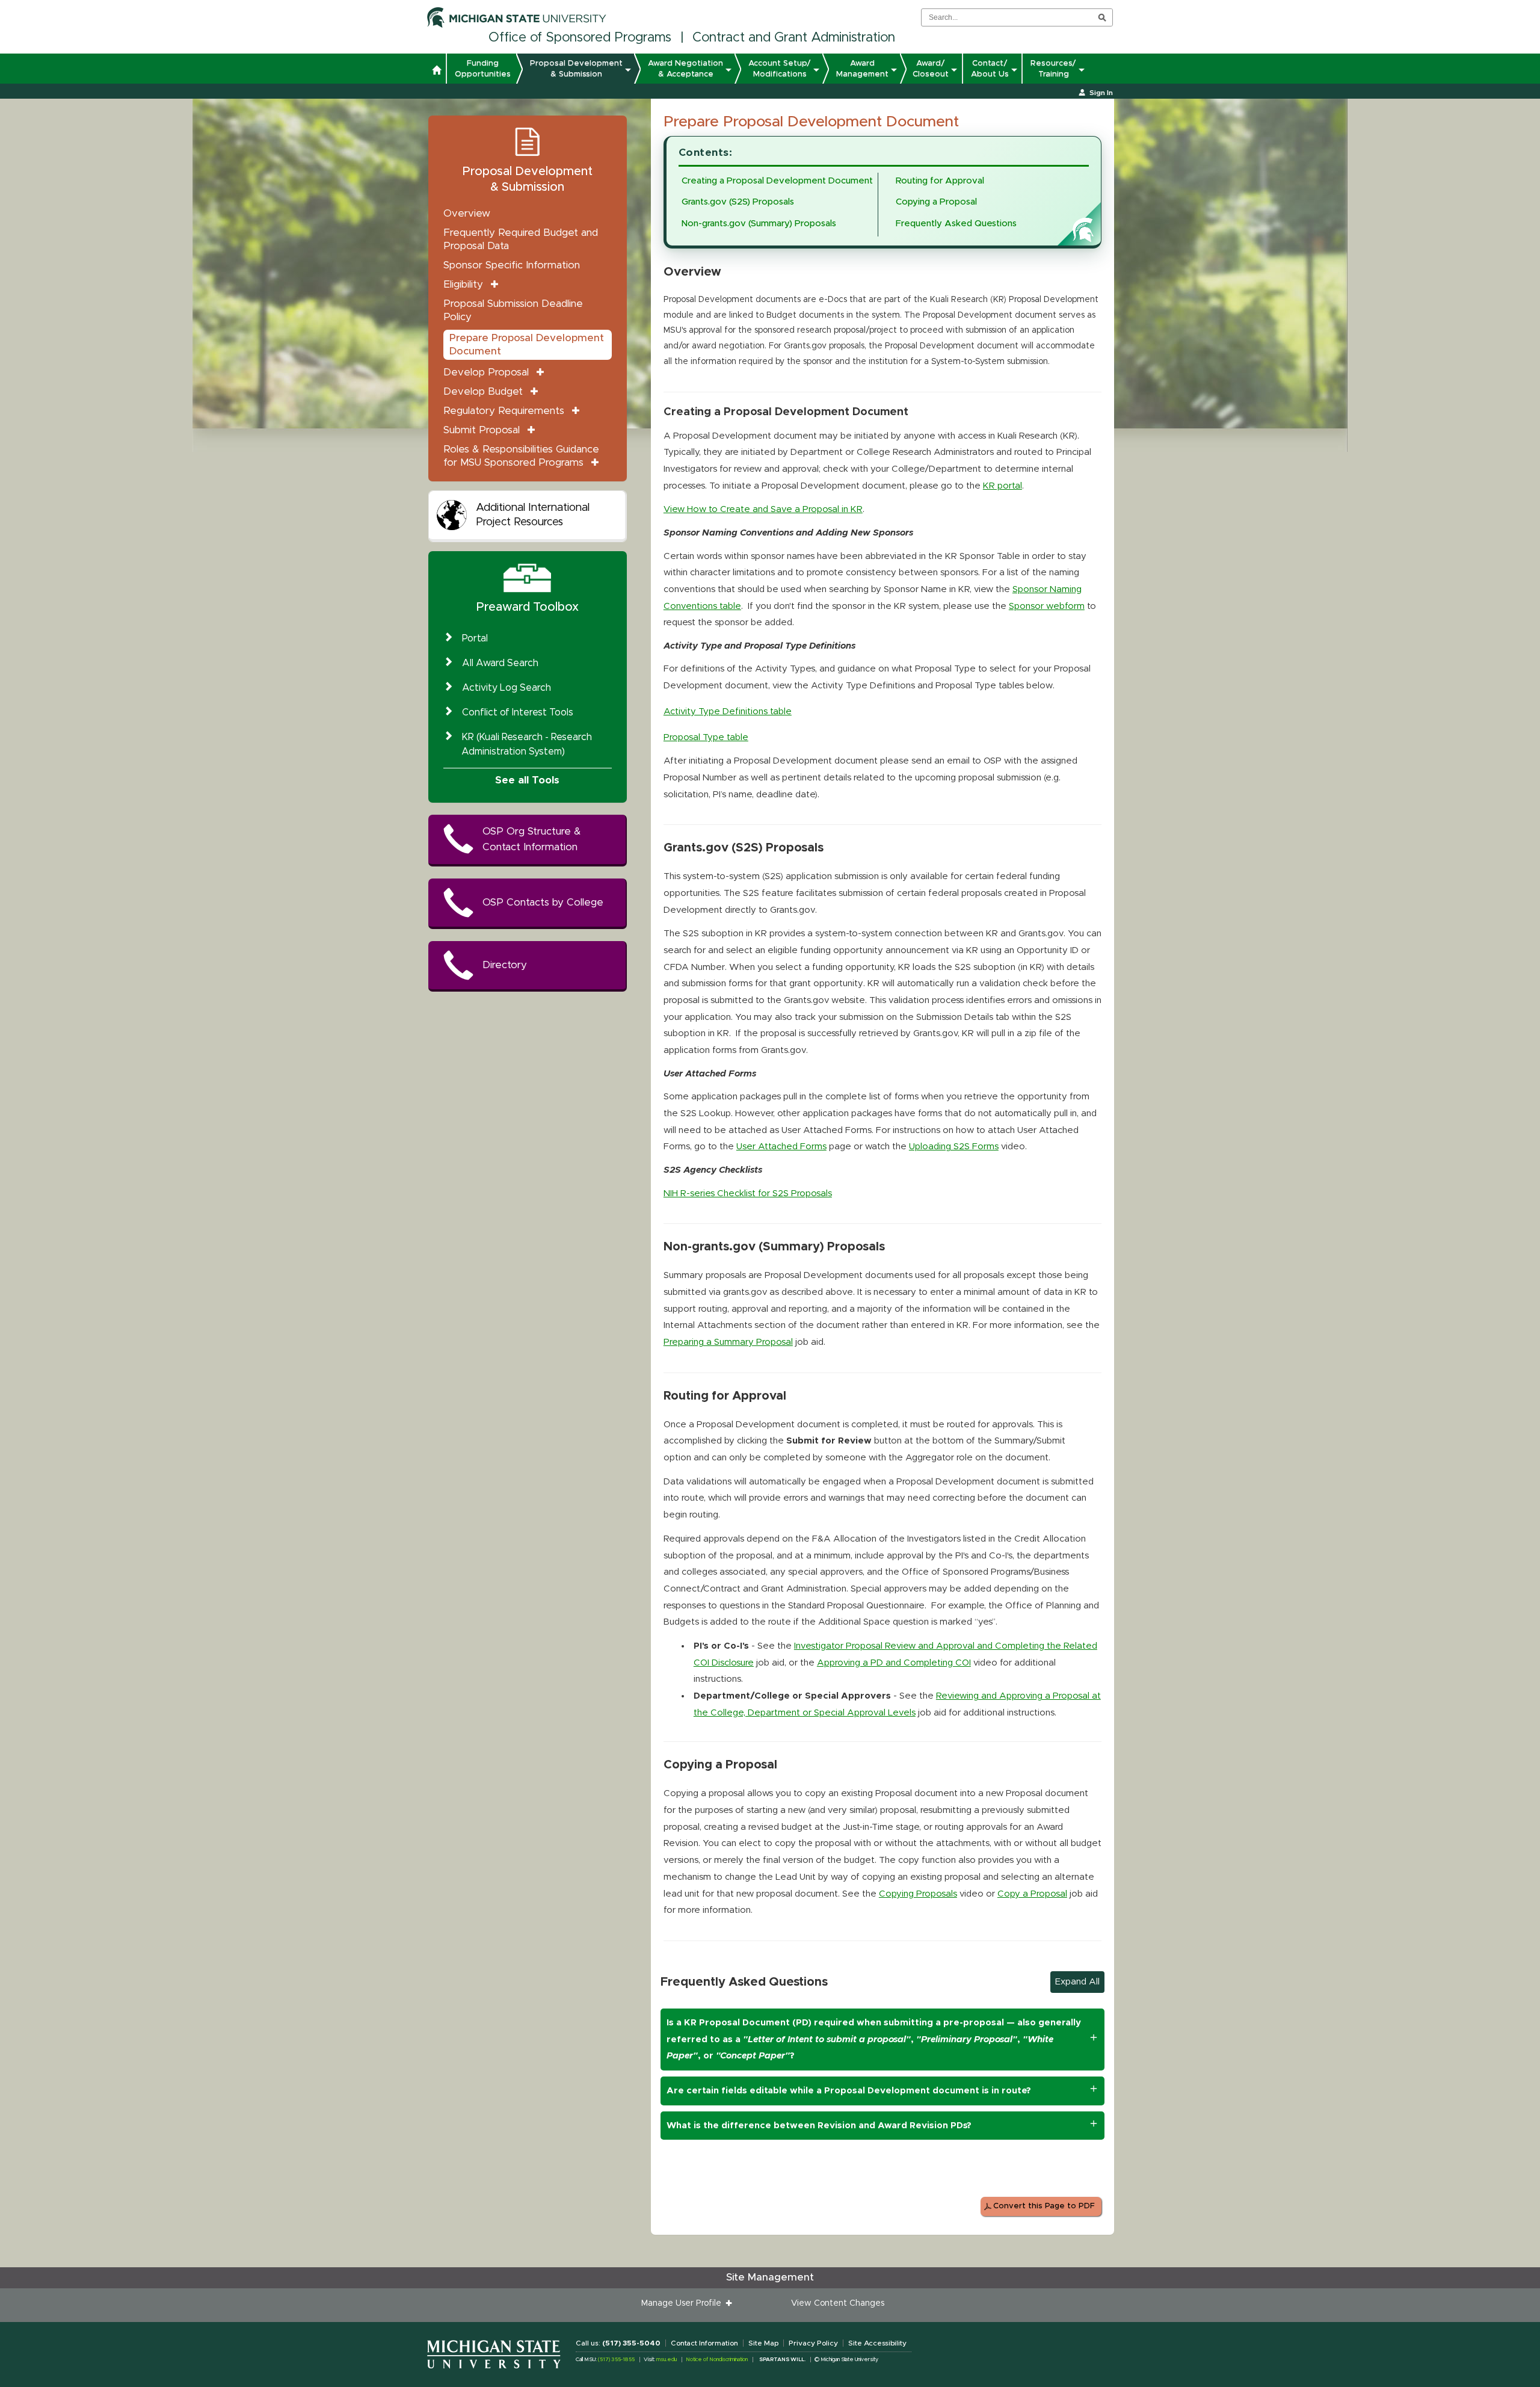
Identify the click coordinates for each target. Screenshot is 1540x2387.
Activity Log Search (507, 688)
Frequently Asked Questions (956, 224)
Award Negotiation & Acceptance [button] (685, 69)
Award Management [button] (862, 69)
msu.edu (667, 2360)
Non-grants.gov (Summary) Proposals (759, 224)
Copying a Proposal (936, 202)
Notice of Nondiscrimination (717, 2360)
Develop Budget (483, 391)
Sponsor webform (1047, 606)
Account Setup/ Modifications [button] (780, 69)
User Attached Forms (781, 1147)
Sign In (1101, 93)
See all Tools (527, 780)
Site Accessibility (877, 2343)
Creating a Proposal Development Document (777, 181)
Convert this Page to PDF (1044, 2206)
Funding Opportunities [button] (483, 69)
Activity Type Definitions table (728, 712)
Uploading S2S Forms (954, 1147)
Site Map (763, 2343)
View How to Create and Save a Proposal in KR (763, 509)
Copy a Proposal (1032, 1894)
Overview (467, 213)
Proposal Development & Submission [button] (576, 69)
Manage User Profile (684, 2303)
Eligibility (463, 284)
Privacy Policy (813, 2343)
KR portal (1003, 486)
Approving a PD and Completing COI (894, 1663)
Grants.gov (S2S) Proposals (738, 202)
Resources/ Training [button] (1053, 69)
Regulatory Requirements (504, 411)
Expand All (1077, 1982)
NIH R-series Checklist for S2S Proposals (748, 1193)
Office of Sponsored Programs (580, 38)
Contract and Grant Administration (794, 38)
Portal (475, 638)
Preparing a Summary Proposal (728, 1342)
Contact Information (704, 2343)
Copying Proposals (918, 1894)
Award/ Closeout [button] (931, 69)
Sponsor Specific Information (512, 265)
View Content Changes (838, 2303)
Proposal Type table (706, 737)
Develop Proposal (486, 372)
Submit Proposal (482, 430)
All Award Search (500, 663)
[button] (436, 72)
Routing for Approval (940, 181)
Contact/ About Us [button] (990, 69)
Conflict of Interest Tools (518, 712)
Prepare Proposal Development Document (527, 344)
